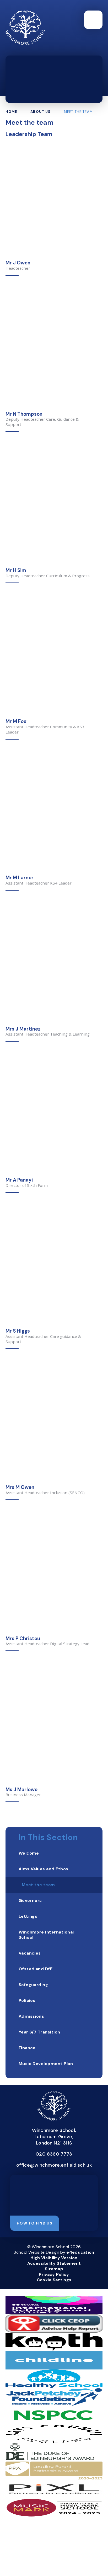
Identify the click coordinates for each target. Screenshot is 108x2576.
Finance (27, 2048)
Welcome (29, 1853)
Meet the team (78, 112)
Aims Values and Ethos (44, 1869)
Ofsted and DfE (36, 1969)
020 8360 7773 (54, 2154)
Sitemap (54, 2269)
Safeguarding (33, 1985)
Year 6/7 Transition (39, 2032)
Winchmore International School (46, 1935)
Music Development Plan (46, 2064)
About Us (40, 112)
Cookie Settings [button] (54, 2280)
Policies (27, 2000)
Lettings (28, 1916)
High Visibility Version (54, 2258)
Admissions (31, 2016)
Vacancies (30, 1953)
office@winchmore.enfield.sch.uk (54, 2165)
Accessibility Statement (54, 2263)
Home (12, 112)
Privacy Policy (54, 2274)
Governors (30, 1900)
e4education (80, 2252)
